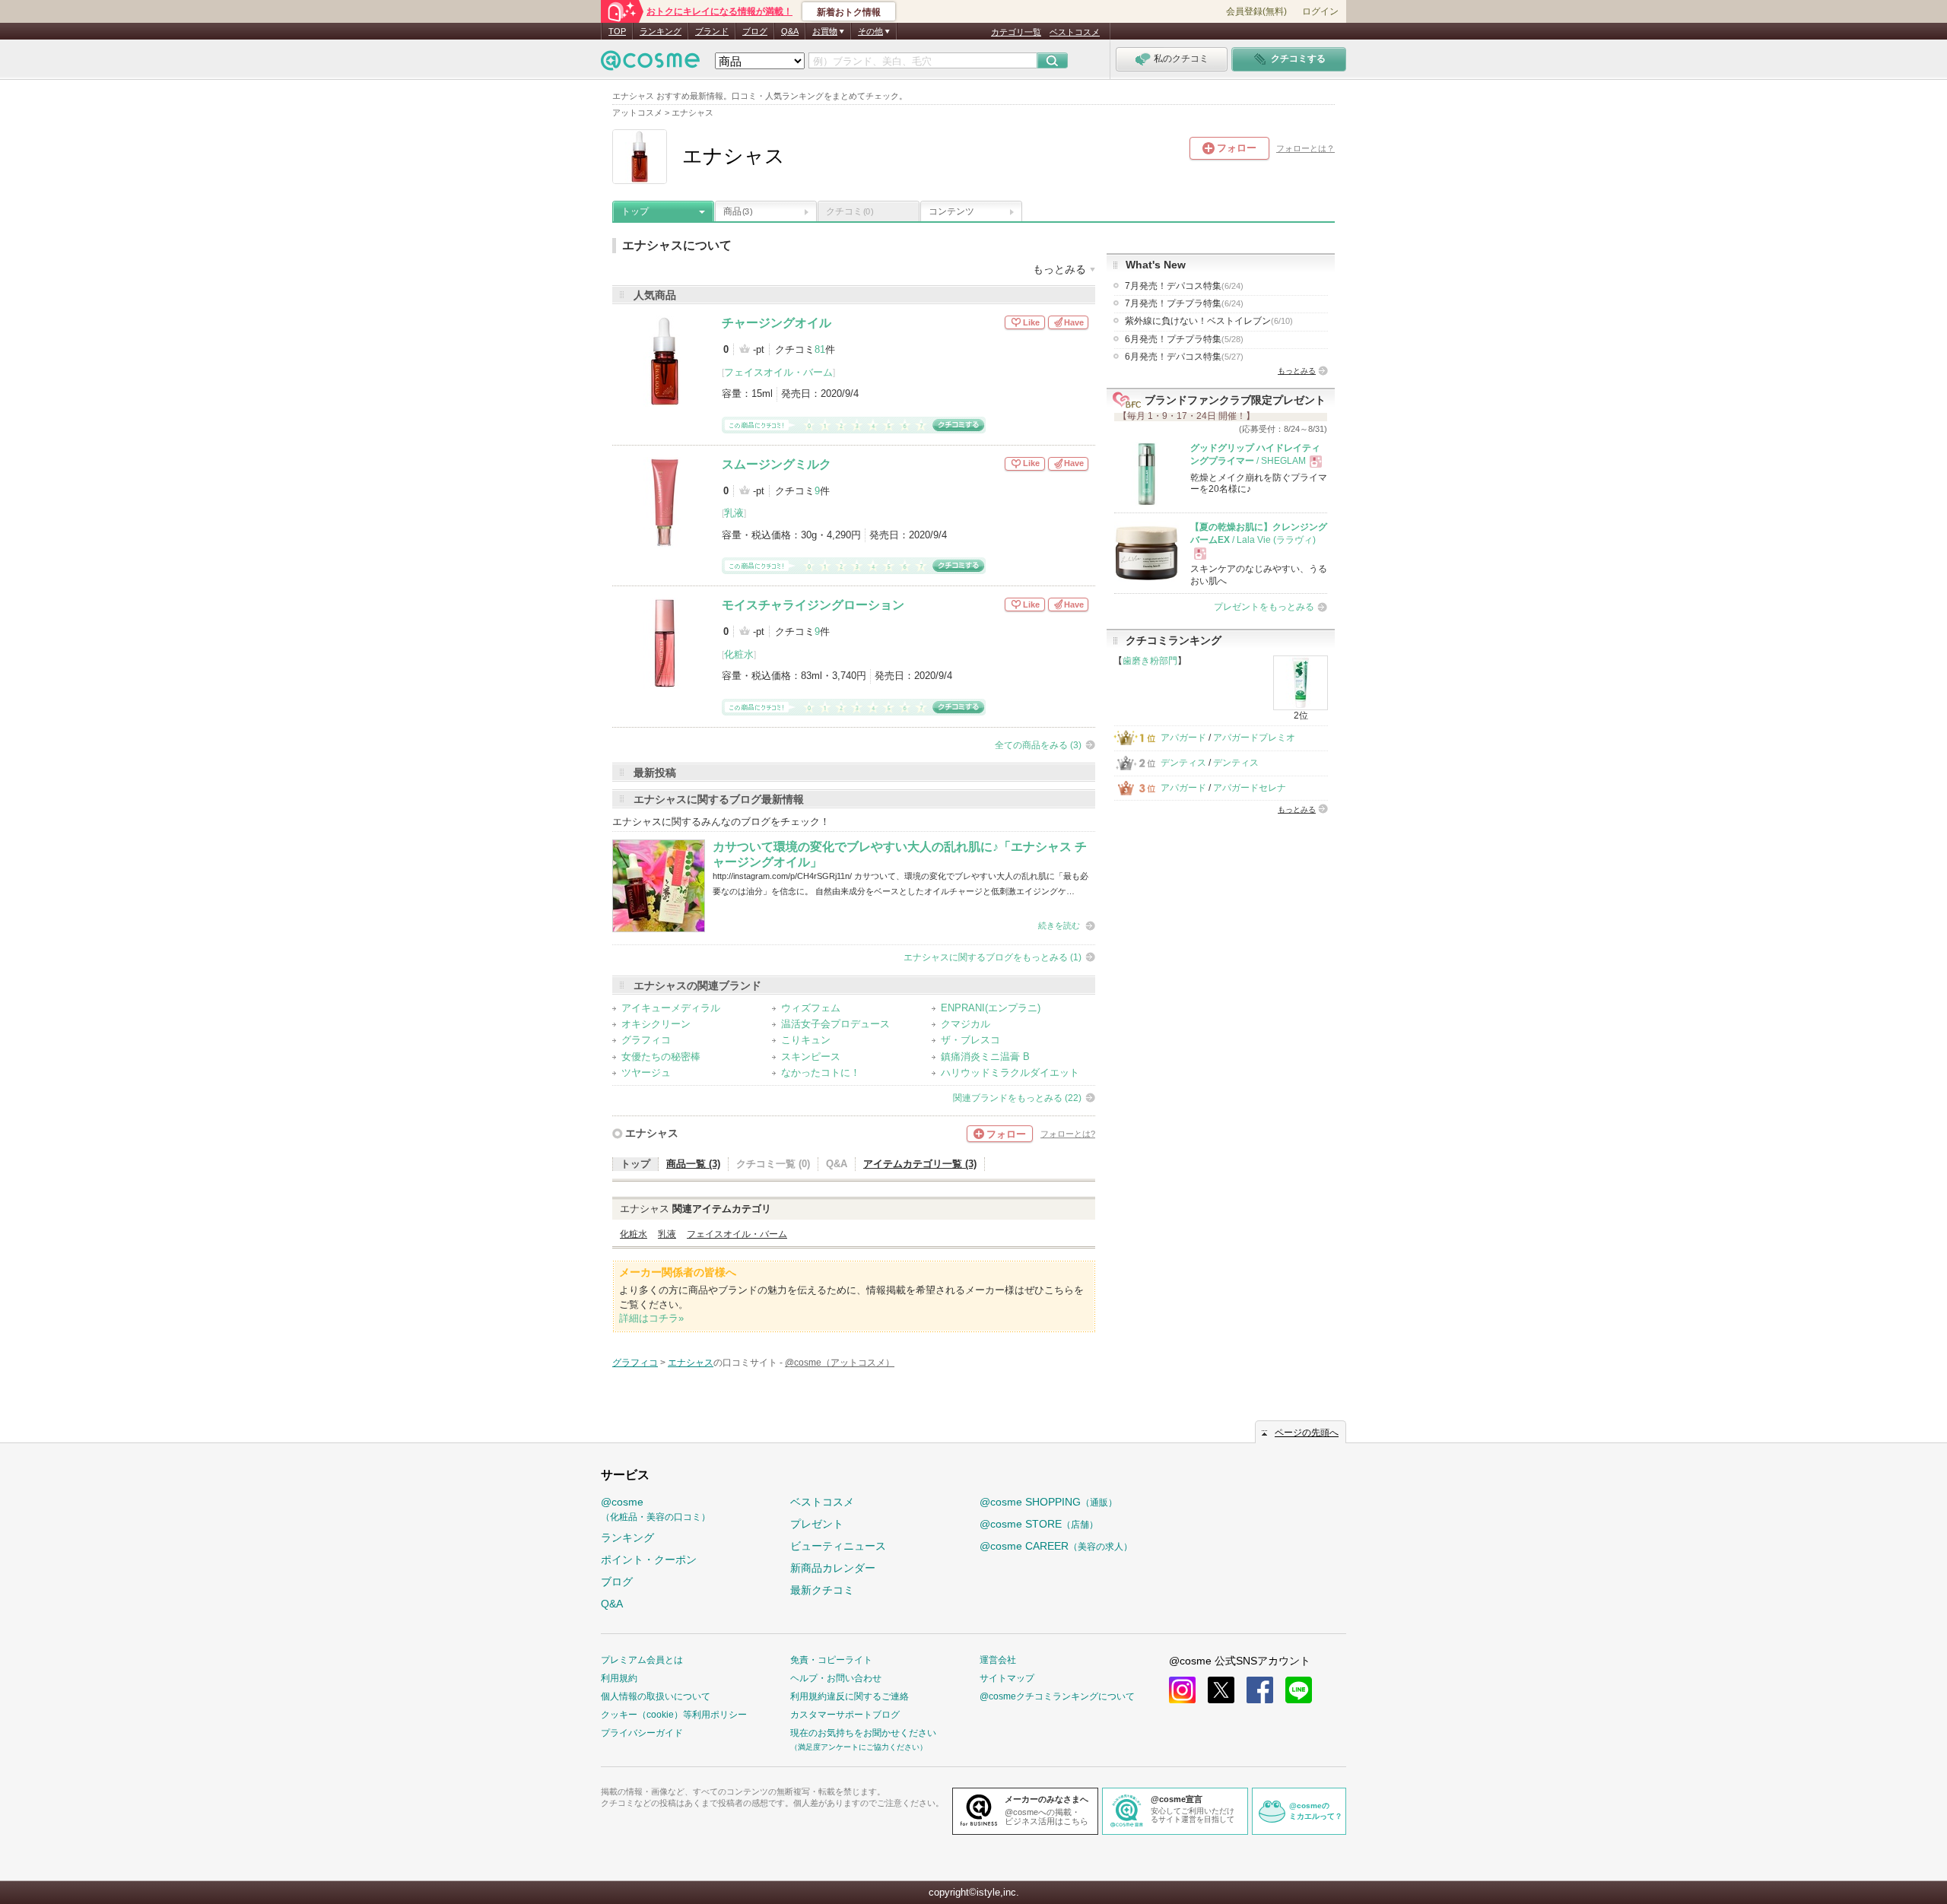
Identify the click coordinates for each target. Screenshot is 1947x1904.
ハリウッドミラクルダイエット (1010, 1073)
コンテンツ (951, 211)
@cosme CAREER (1056, 1546)
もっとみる (1297, 371)
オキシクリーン (656, 1024)
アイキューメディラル (671, 1008)
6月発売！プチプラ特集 (1184, 339)
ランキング (661, 31)
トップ (635, 211)
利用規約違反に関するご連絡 (850, 1696)
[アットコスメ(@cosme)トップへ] (650, 64)
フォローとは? (1068, 1134)
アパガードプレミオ (1254, 738)
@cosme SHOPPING (1048, 1502)
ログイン (1320, 11)
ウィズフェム (811, 1008)
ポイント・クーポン (649, 1560)
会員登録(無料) (1256, 11)
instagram (1182, 1690)
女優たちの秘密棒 (661, 1057)
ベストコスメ (1075, 32)
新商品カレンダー (833, 1568)
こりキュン (806, 1040)
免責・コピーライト (831, 1660)
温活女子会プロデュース (835, 1024)
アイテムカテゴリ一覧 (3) (920, 1164)
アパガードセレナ (1250, 788)
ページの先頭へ (1307, 1433)
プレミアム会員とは (642, 1660)
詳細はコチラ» (651, 1318)
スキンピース (811, 1057)
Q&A (790, 31)
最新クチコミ (822, 1590)
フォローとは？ (1305, 148)
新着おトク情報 (849, 12)
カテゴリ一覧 (1016, 32)
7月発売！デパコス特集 (1184, 286)
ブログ (755, 31)
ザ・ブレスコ (970, 1040)
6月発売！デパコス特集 (1184, 357)
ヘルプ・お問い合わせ (836, 1678)
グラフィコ (646, 1040)
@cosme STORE (1039, 1524)
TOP (617, 31)
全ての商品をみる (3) (1038, 745)
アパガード (1183, 738)
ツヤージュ (646, 1073)
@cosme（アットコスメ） (840, 1363)
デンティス (1183, 763)
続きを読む (1059, 925)
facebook (1260, 1690)
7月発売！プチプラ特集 (1184, 303)
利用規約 (619, 1678)
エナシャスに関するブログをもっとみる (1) (993, 957)
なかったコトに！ (821, 1073)
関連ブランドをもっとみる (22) (1017, 1098)
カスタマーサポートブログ (845, 1715)
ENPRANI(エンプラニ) (991, 1008)
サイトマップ (1007, 1678)
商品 (738, 211)
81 (820, 349)
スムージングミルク (777, 464)
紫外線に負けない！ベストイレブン (1209, 321)
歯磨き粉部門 (1150, 661)
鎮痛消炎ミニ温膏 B (985, 1057)
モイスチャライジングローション (813, 605)
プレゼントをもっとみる (1264, 607)
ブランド (712, 31)
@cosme (656, 1509)
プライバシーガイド (642, 1733)
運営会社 (998, 1660)
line (1299, 1690)
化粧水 (739, 654)
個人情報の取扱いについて (656, 1696)
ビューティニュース (838, 1546)
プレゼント (817, 1524)
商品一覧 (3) (693, 1164)
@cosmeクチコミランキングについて (1057, 1696)
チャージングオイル (777, 323)
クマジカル (966, 1024)
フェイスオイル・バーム (778, 372)
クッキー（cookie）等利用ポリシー (674, 1715)
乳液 (734, 513)
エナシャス (652, 1133)
